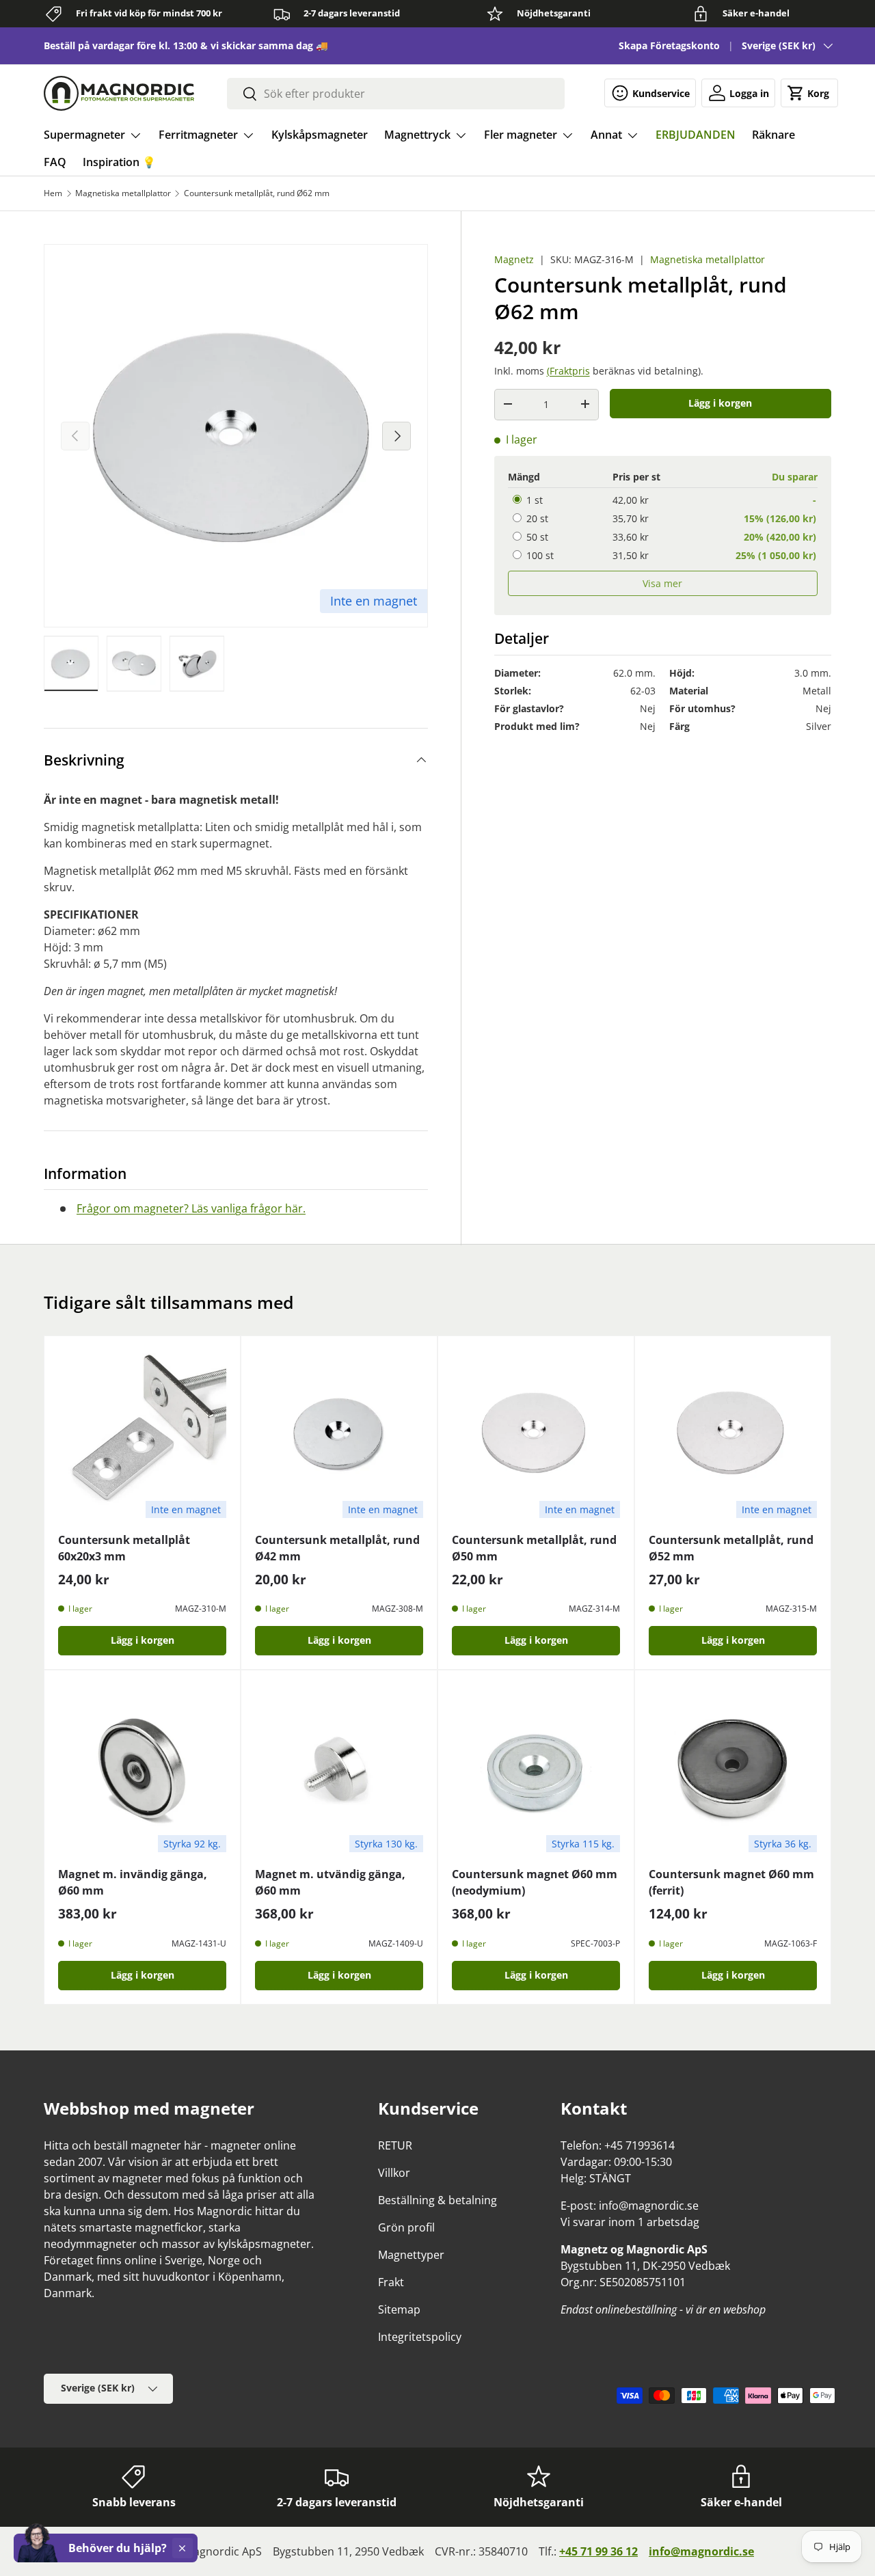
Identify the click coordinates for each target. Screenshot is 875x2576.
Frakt (391, 2282)
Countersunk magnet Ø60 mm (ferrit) (731, 1882)
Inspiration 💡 (119, 162)
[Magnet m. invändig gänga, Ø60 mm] (142, 1768)
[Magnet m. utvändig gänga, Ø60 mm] (339, 1768)
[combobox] (396, 94)
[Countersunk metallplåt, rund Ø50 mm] (536, 1434)
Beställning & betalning (437, 2200)
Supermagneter (84, 135)
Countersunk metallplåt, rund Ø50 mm (534, 1548)
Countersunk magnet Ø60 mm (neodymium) (535, 1882)
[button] (809, 93)
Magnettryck (417, 135)
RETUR (395, 2145)
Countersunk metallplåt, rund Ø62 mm (257, 193)
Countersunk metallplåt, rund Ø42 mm (337, 1548)
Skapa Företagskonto (669, 45)
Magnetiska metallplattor (123, 193)
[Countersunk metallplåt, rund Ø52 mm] (733, 1434)
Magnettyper (411, 2255)
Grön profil (406, 2227)
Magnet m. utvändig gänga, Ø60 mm (330, 1882)
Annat (606, 135)
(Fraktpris (568, 370)
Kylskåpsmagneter (320, 135)
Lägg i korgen (720, 402)
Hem (53, 193)
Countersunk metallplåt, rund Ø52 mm (731, 1548)
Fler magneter (521, 135)
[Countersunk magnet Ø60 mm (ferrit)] (733, 1768)
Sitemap (399, 2309)
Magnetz (514, 259)
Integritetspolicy (420, 2337)
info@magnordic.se (701, 2551)
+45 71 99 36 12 (598, 2551)
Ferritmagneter (198, 135)
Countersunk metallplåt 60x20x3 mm (124, 1548)
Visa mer (662, 583)
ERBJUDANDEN (696, 135)
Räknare (773, 135)
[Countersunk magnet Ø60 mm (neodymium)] (536, 1768)
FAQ (55, 162)
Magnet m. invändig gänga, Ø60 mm (133, 1882)
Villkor (394, 2173)
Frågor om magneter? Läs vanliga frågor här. (191, 1208)
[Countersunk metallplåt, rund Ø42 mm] (339, 1434)
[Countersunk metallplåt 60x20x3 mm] (142, 1434)
